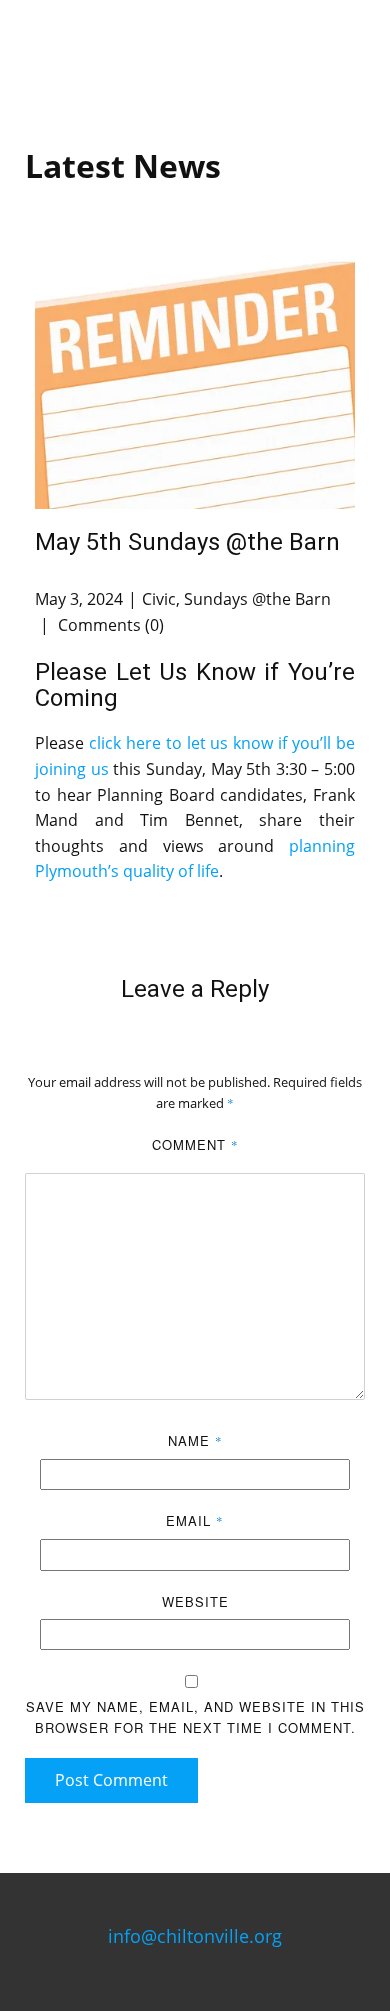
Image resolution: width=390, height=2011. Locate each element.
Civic (159, 599)
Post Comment (111, 1780)
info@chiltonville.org (195, 1936)
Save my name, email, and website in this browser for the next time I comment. (195, 1717)
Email (195, 1520)
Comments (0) (109, 625)
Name (195, 1440)
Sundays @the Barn (257, 599)
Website (195, 1601)
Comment (195, 1144)
